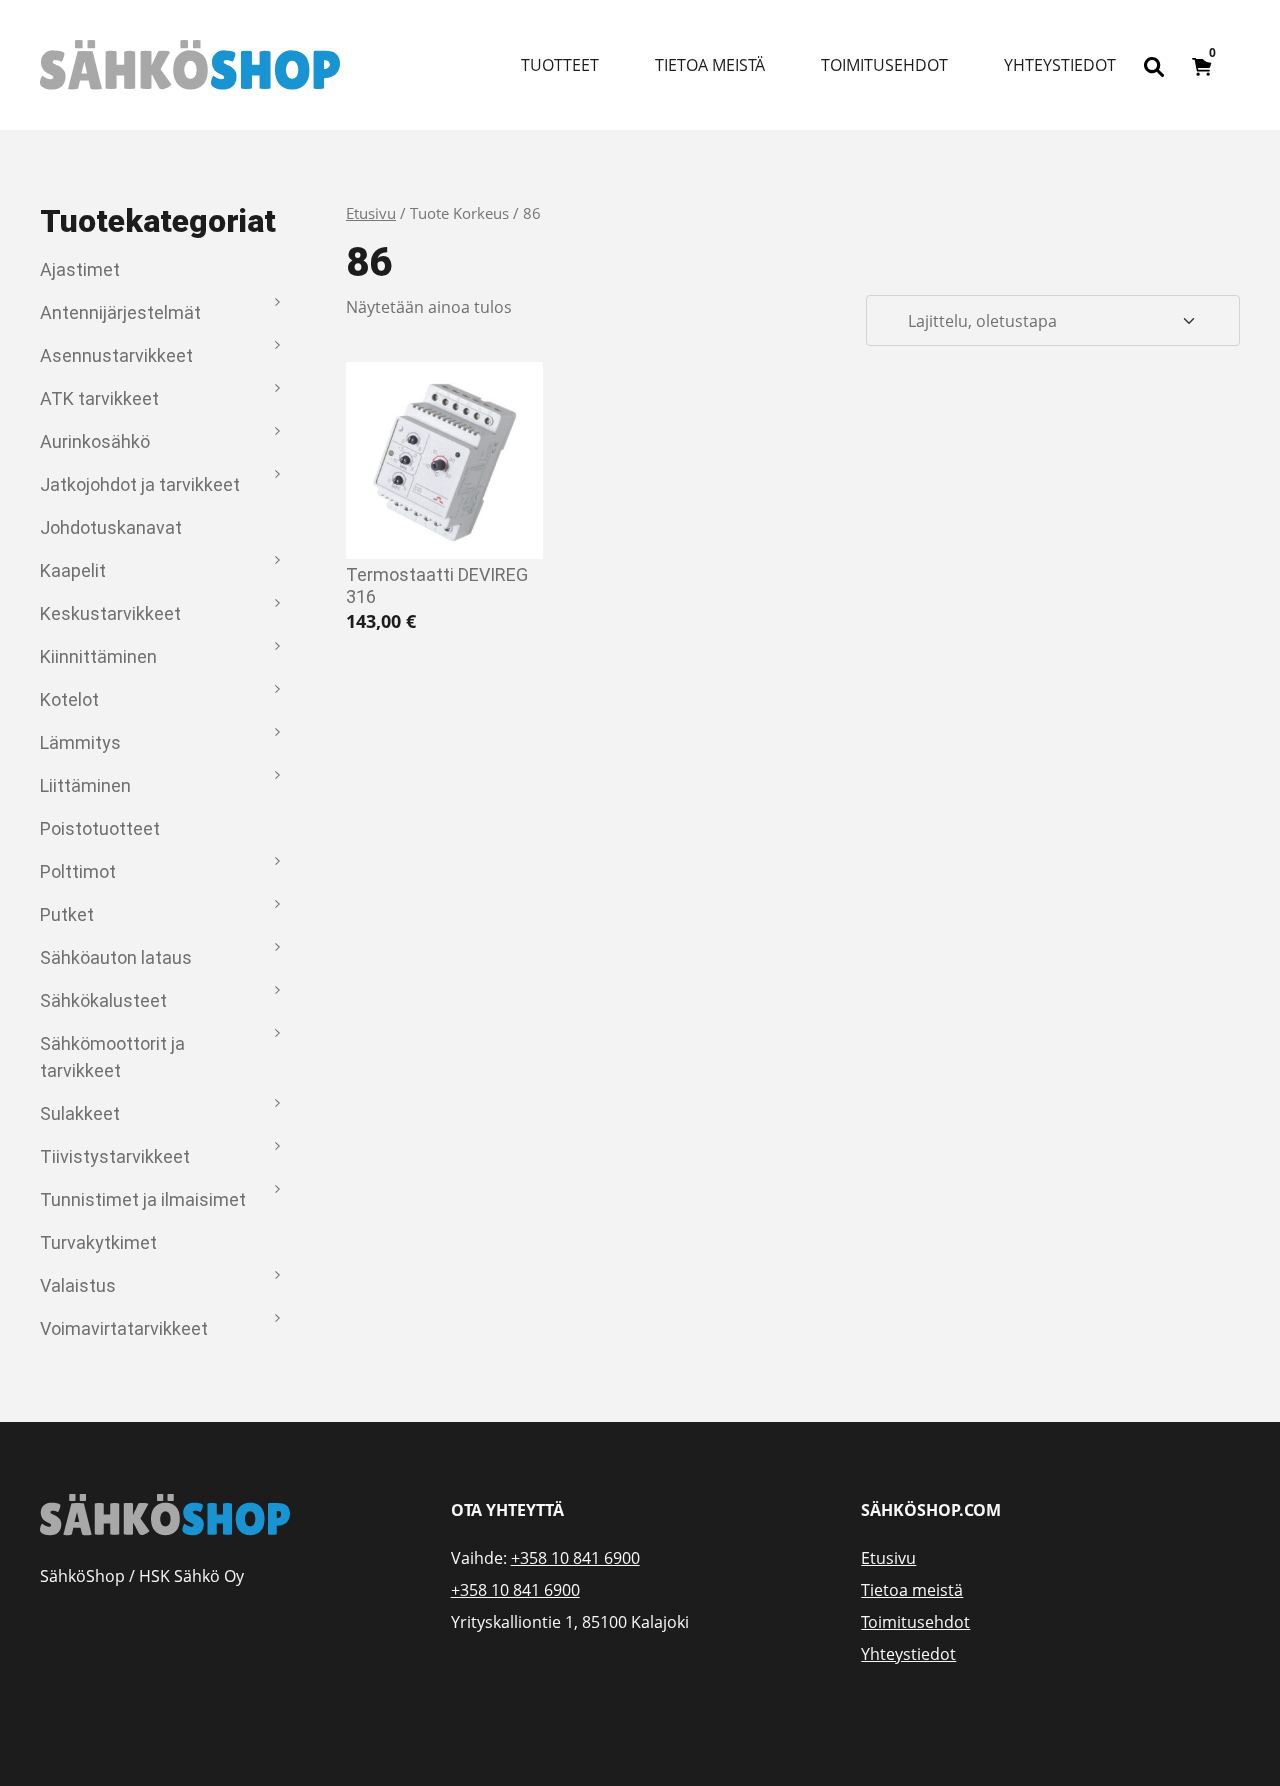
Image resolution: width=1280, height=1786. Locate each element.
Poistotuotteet (100, 828)
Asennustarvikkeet (116, 355)
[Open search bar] (1154, 65)
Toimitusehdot (884, 65)
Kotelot (69, 699)
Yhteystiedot (1060, 65)
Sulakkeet (80, 1113)
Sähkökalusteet (103, 1000)
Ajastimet (80, 269)
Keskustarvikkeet (110, 613)
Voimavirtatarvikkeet (124, 1328)
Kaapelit (73, 570)
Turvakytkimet (98, 1242)
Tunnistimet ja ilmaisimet (143, 1199)
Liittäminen (85, 785)
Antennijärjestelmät (120, 312)
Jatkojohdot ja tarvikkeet (140, 484)
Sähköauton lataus (116, 957)
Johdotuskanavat (111, 527)
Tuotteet (560, 65)
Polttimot (78, 871)
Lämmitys (80, 742)
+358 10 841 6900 (575, 1558)
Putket (67, 914)
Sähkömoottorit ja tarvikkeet (112, 1057)
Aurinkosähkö (95, 441)
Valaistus (78, 1285)
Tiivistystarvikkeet (115, 1156)
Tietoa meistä (710, 65)
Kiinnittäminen (98, 656)
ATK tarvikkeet (99, 398)
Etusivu (371, 213)
